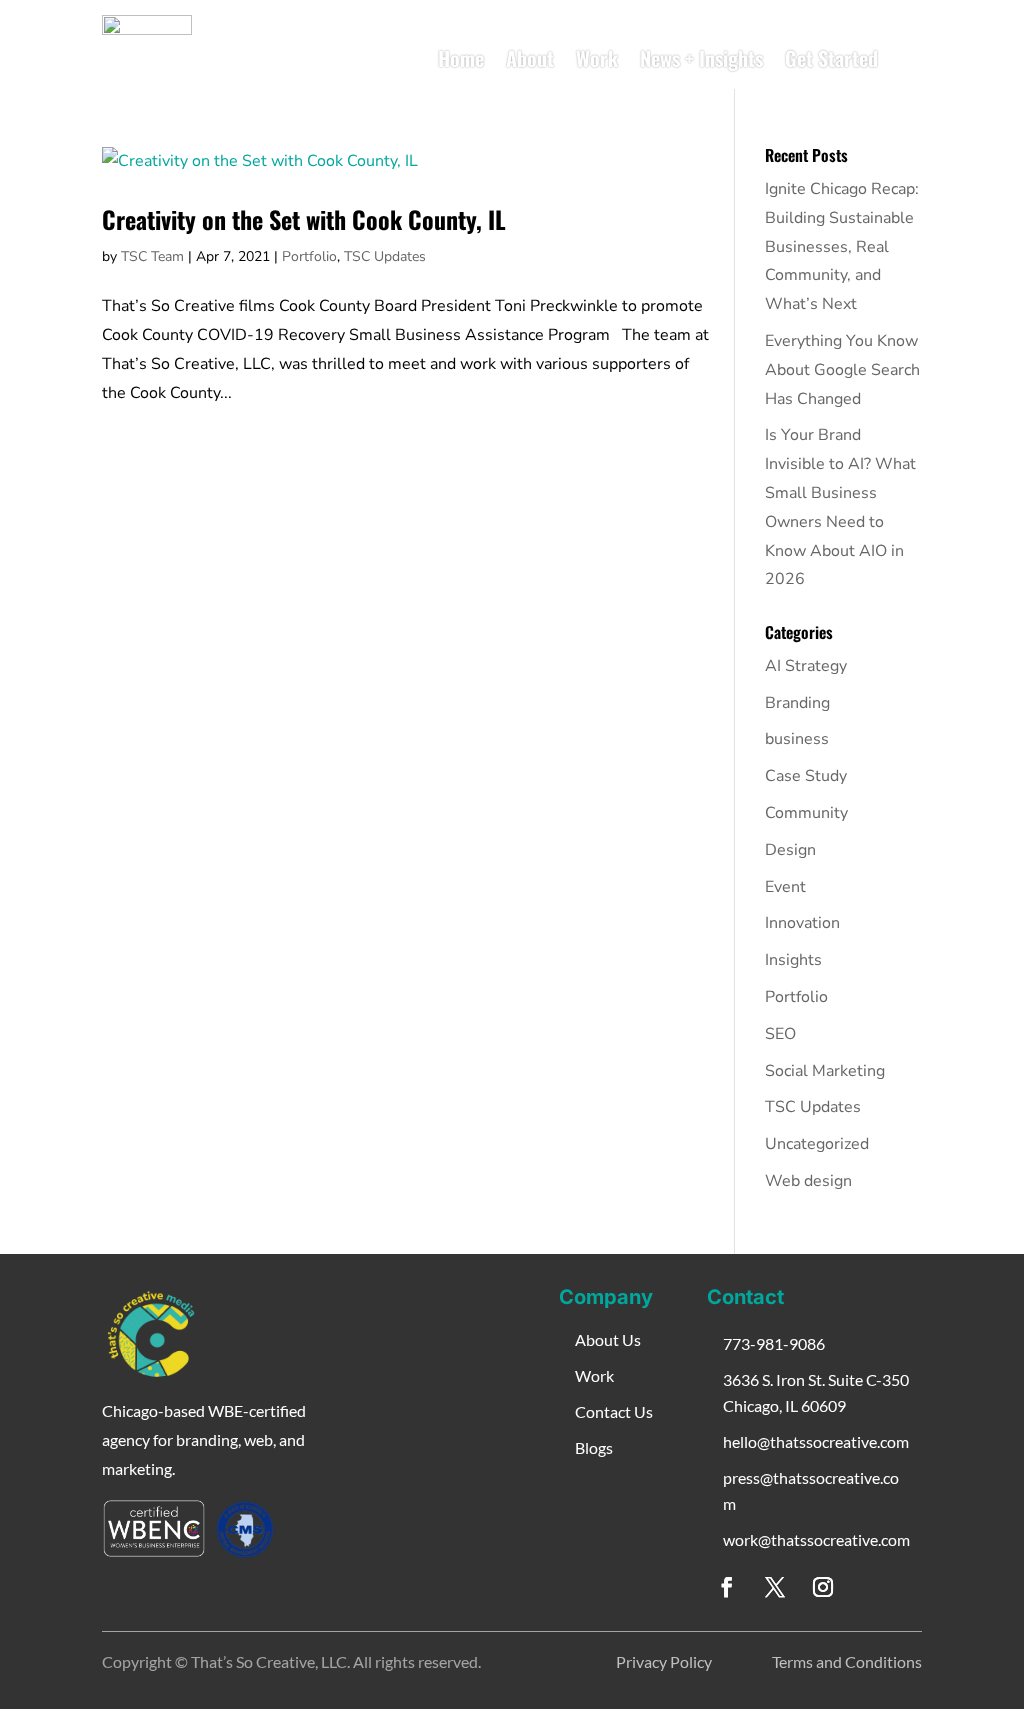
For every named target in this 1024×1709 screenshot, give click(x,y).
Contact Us (614, 1411)
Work (597, 58)
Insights (793, 960)
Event (785, 887)
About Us (608, 1339)
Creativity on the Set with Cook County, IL (304, 219)
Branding (797, 703)
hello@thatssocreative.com (816, 1441)
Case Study (806, 776)
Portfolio (309, 256)
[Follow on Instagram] (823, 1587)
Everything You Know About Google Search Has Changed (842, 370)
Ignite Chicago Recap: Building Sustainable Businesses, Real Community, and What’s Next (842, 246)
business (797, 739)
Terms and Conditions (847, 1661)
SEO (780, 1034)
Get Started (831, 58)
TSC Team (152, 256)
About (530, 58)
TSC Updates (385, 256)
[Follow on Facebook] (727, 1587)
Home (461, 58)
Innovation (802, 923)
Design (790, 850)
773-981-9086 (774, 1343)
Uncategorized (817, 1144)
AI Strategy (806, 666)
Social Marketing (825, 1071)
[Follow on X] (775, 1587)
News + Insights (701, 58)
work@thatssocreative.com (816, 1539)
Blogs (594, 1447)
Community (806, 813)
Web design (808, 1181)
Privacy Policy (664, 1661)
